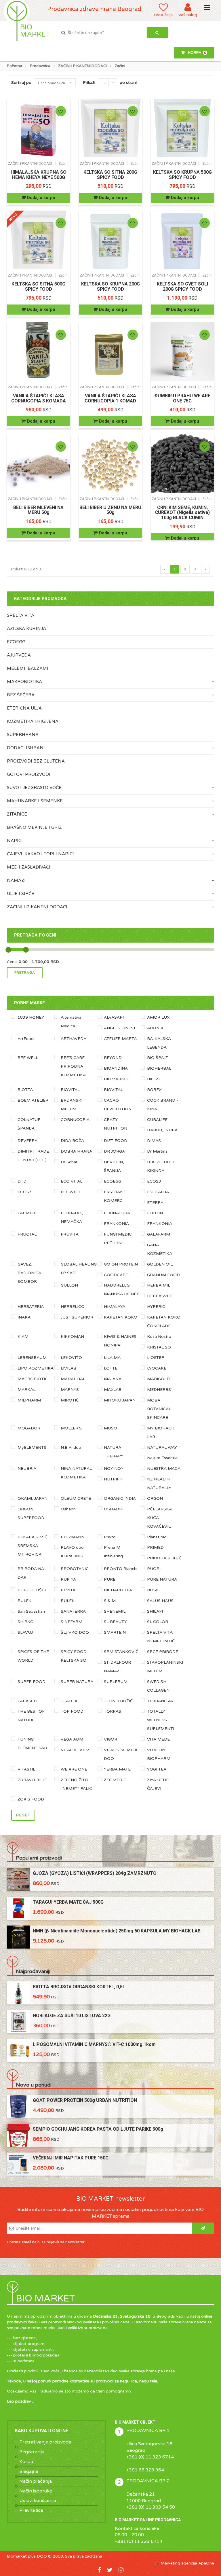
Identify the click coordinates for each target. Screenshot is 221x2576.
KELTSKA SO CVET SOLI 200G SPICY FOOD (182, 286)
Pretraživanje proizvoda (45, 2442)
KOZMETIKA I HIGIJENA (33, 721)
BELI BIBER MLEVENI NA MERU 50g (38, 510)
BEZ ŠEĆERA (21, 695)
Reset (23, 1815)
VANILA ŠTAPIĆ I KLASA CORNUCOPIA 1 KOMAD (110, 398)
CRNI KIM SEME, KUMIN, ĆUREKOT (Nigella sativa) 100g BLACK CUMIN (182, 512)
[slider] (8, 950)
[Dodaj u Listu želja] (61, 111)
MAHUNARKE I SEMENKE (35, 801)
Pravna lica (31, 2510)
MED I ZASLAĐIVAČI (29, 867)
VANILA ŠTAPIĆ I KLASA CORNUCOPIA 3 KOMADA (39, 398)
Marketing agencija (179, 2563)
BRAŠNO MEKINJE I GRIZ (34, 827)
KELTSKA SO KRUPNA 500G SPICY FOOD (182, 175)
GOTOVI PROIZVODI (29, 774)
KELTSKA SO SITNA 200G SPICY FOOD (110, 175)
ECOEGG (16, 642)
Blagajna (29, 2471)
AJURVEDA (19, 655)
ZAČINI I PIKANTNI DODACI (82, 66)
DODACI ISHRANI (26, 748)
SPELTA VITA (21, 615)
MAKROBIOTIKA (24, 682)
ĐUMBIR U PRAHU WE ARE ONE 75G (182, 398)
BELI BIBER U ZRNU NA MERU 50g (110, 510)
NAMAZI (16, 880)
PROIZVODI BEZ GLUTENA (36, 761)
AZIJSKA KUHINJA (26, 629)
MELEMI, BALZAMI (28, 668)
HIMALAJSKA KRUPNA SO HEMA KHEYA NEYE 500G (39, 175)
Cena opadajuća (52, 83)
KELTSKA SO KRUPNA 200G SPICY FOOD (110, 286)
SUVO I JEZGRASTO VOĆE (34, 788)
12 (104, 83)
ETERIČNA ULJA (24, 708)
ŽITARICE (17, 814)
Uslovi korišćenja (38, 2501)
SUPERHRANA (23, 735)
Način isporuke (36, 2491)
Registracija (32, 2452)
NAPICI (15, 841)
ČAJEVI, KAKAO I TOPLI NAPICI (40, 854)
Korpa (26, 2462)
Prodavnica (40, 66)
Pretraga (25, 973)
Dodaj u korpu (41, 198)
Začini (64, 163)
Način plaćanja (36, 2481)
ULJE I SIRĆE (21, 894)
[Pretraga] (157, 33)
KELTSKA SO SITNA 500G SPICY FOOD (38, 286)
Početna (15, 66)
